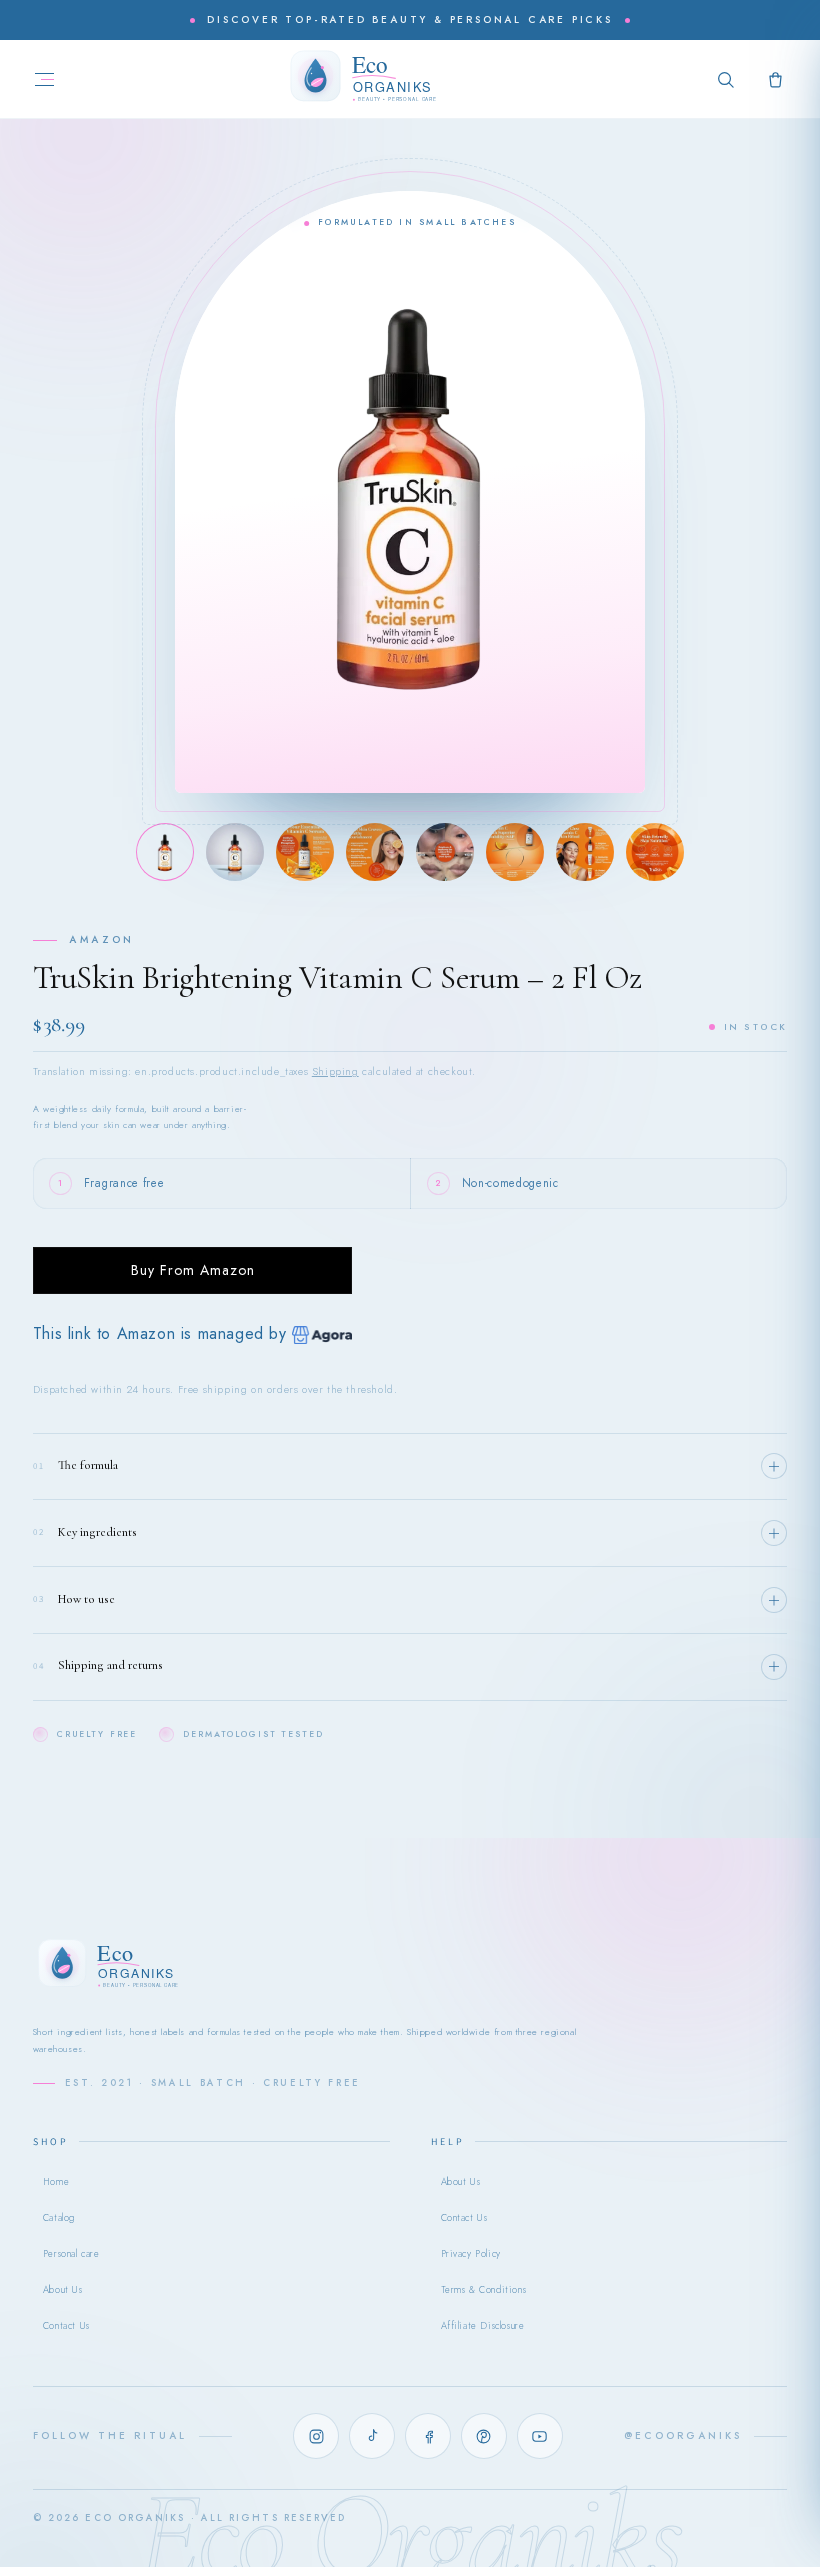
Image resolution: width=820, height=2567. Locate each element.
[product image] (235, 852)
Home (56, 2182)
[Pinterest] (484, 2436)
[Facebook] (428, 2436)
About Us (63, 2290)
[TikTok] (372, 2436)
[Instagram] (316, 2436)
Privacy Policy (471, 2254)
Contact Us (66, 2326)
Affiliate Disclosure (483, 2326)
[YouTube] (540, 2436)
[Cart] (775, 79)
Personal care (71, 2254)
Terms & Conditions (484, 2290)
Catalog (59, 2218)
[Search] (726, 79)
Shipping (335, 1071)
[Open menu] (45, 79)
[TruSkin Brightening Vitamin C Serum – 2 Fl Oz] (165, 852)
